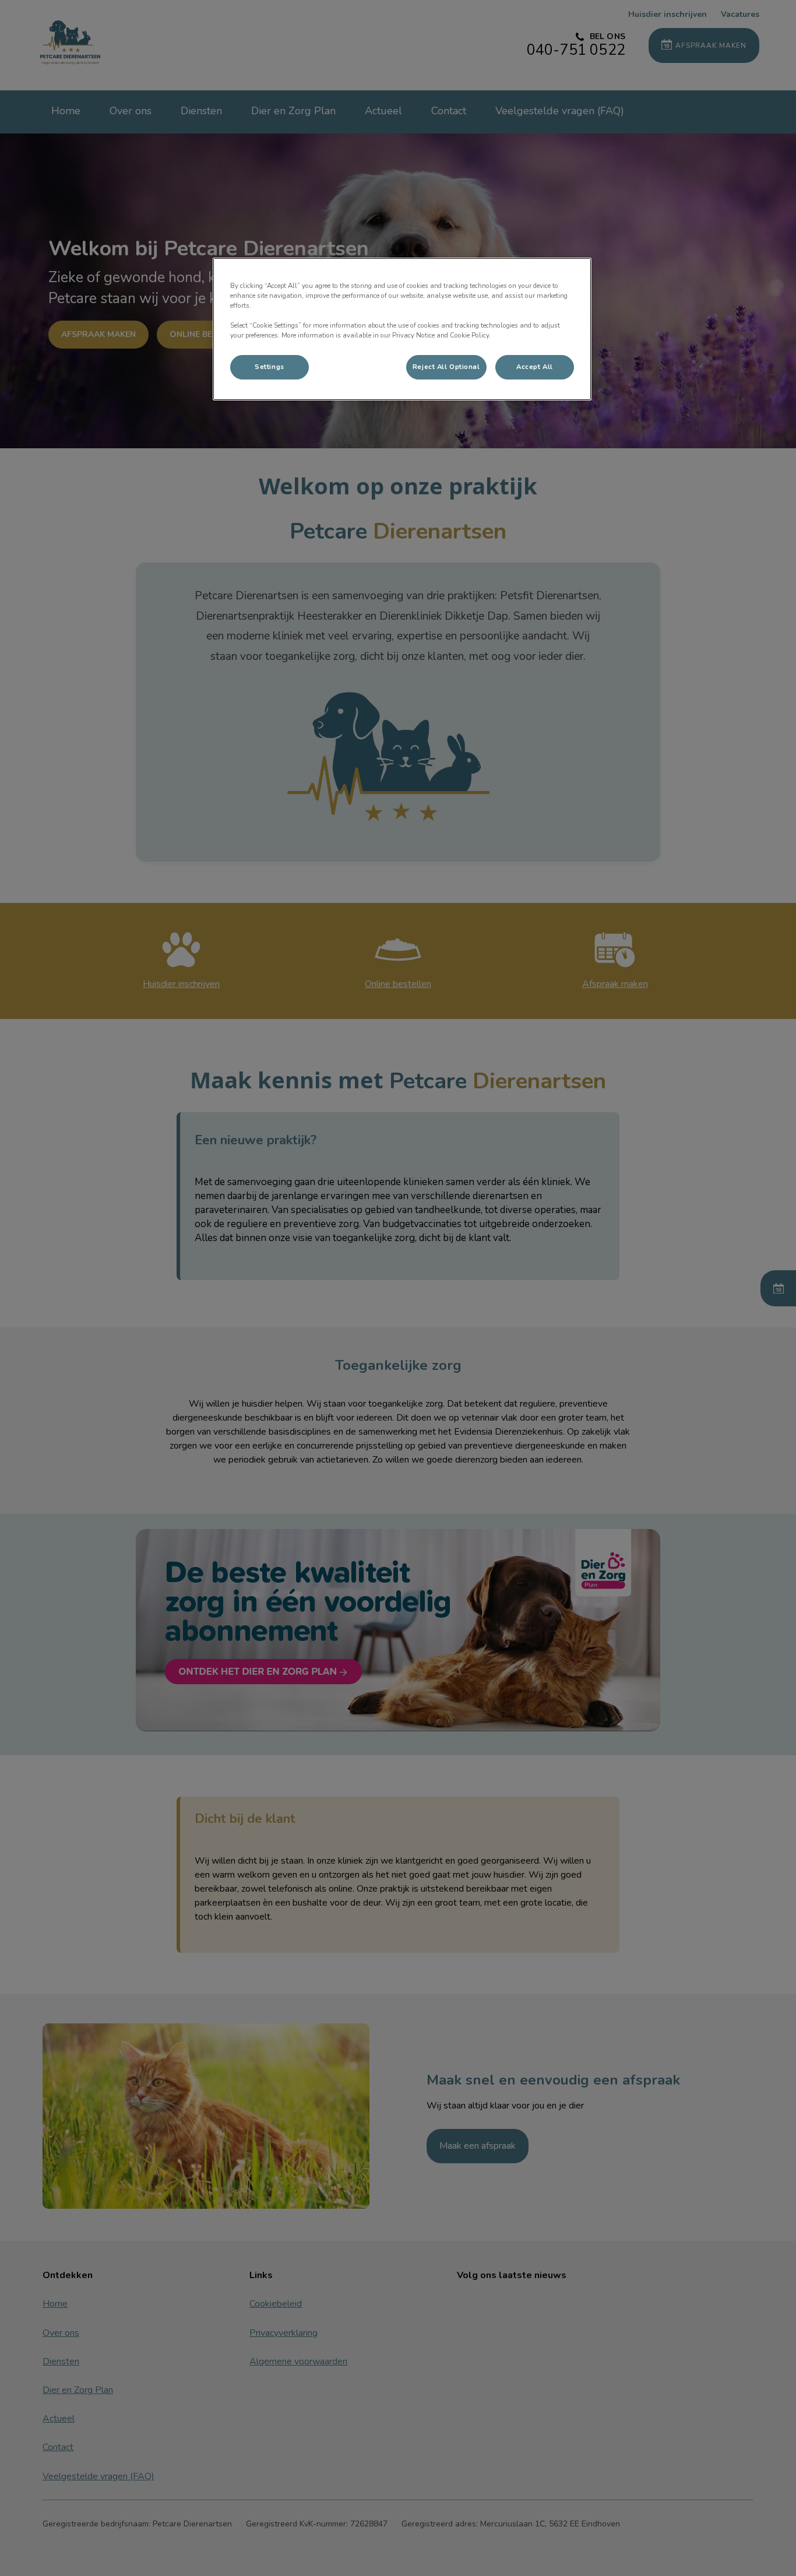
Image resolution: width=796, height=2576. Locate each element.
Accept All (535, 367)
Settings (270, 367)
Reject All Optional (446, 367)
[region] (402, 329)
